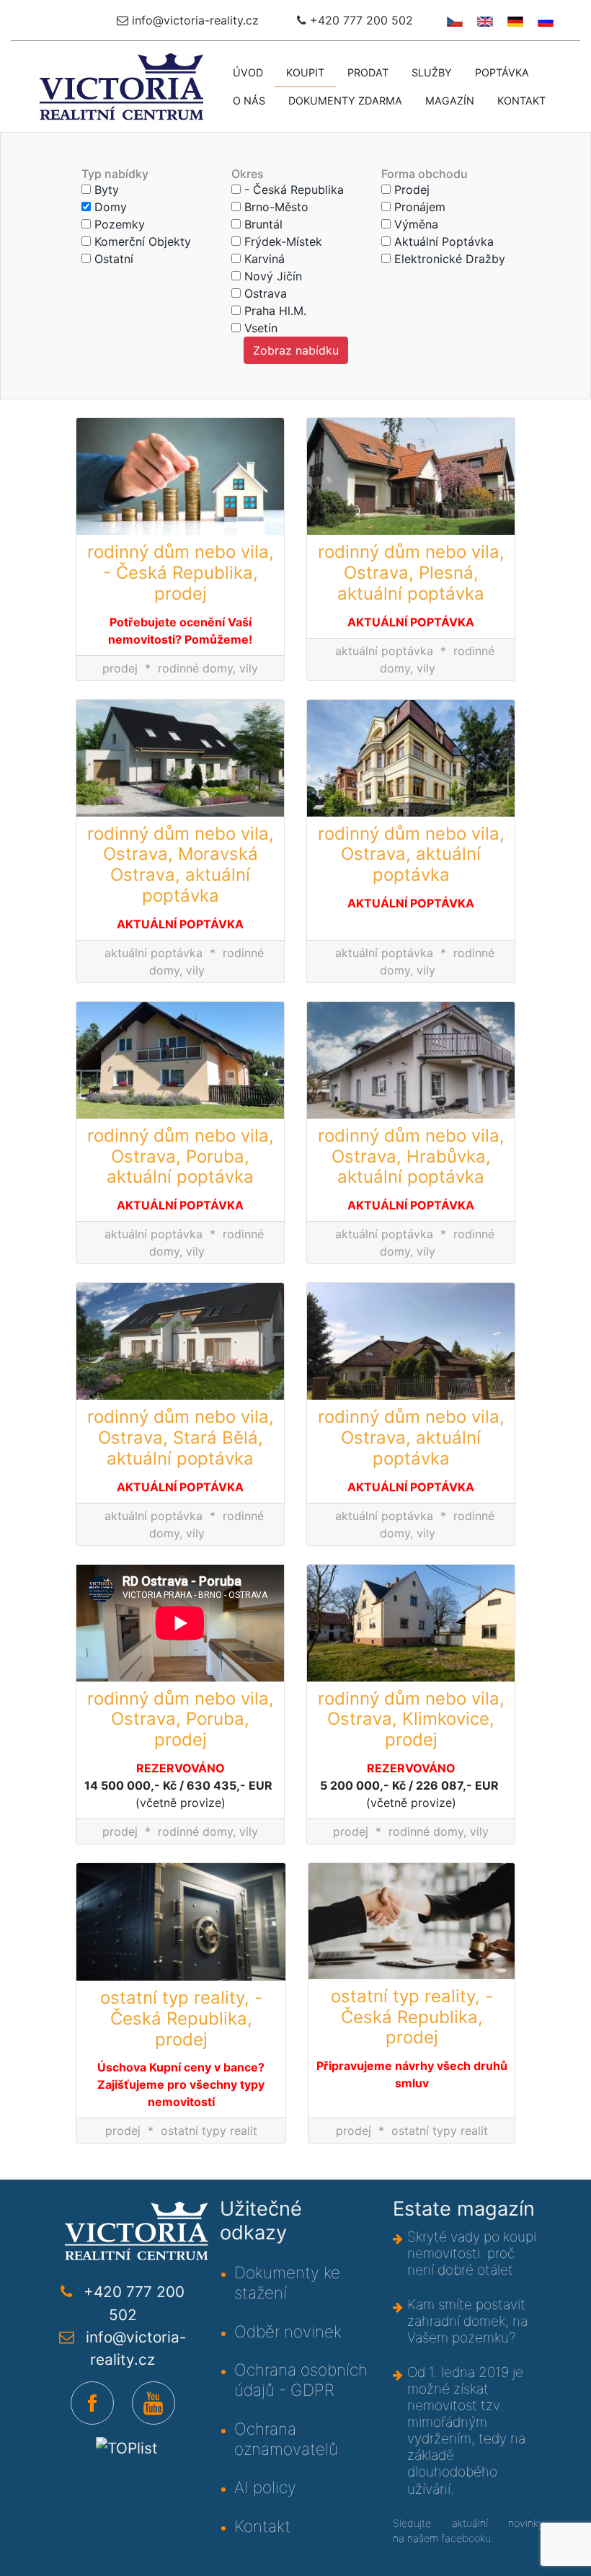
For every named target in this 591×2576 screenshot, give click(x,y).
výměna (414, 224)
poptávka (502, 72)
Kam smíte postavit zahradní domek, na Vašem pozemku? (467, 2321)
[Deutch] (514, 20)
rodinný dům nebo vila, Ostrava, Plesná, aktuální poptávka (411, 573)
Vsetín (259, 328)
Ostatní (112, 259)
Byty (105, 190)
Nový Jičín (271, 276)
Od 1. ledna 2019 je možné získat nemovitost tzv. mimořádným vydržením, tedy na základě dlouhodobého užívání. (466, 2430)
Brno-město (275, 207)
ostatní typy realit (209, 2131)
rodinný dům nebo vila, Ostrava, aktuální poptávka (411, 855)
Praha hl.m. (274, 311)
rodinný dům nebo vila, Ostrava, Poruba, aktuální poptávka (181, 1157)
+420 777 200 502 (360, 20)
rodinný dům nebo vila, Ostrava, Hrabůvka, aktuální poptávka (411, 1157)
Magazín (450, 101)
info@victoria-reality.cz (194, 20)
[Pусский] (544, 20)
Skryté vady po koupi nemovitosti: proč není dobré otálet (472, 2253)
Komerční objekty (141, 241)
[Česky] (453, 20)
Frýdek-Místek (281, 241)
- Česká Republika (292, 190)
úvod (248, 72)
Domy (109, 207)
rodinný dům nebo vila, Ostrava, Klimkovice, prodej (411, 1720)
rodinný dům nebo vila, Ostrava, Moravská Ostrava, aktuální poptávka (181, 865)
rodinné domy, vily (208, 668)
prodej (410, 190)
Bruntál (262, 224)
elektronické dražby (448, 259)
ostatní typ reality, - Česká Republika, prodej (181, 2019)
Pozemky (118, 224)
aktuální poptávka (442, 241)
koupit (305, 72)
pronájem (418, 207)
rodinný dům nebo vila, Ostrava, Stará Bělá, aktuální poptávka (181, 1438)
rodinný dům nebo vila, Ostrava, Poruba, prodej (181, 1720)
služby (432, 72)
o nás (249, 101)
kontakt (521, 101)
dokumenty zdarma (345, 101)
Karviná (263, 259)
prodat (368, 72)
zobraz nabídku (296, 350)
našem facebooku (449, 2538)
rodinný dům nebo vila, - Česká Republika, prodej (181, 573)
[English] (483, 20)
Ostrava (264, 293)
